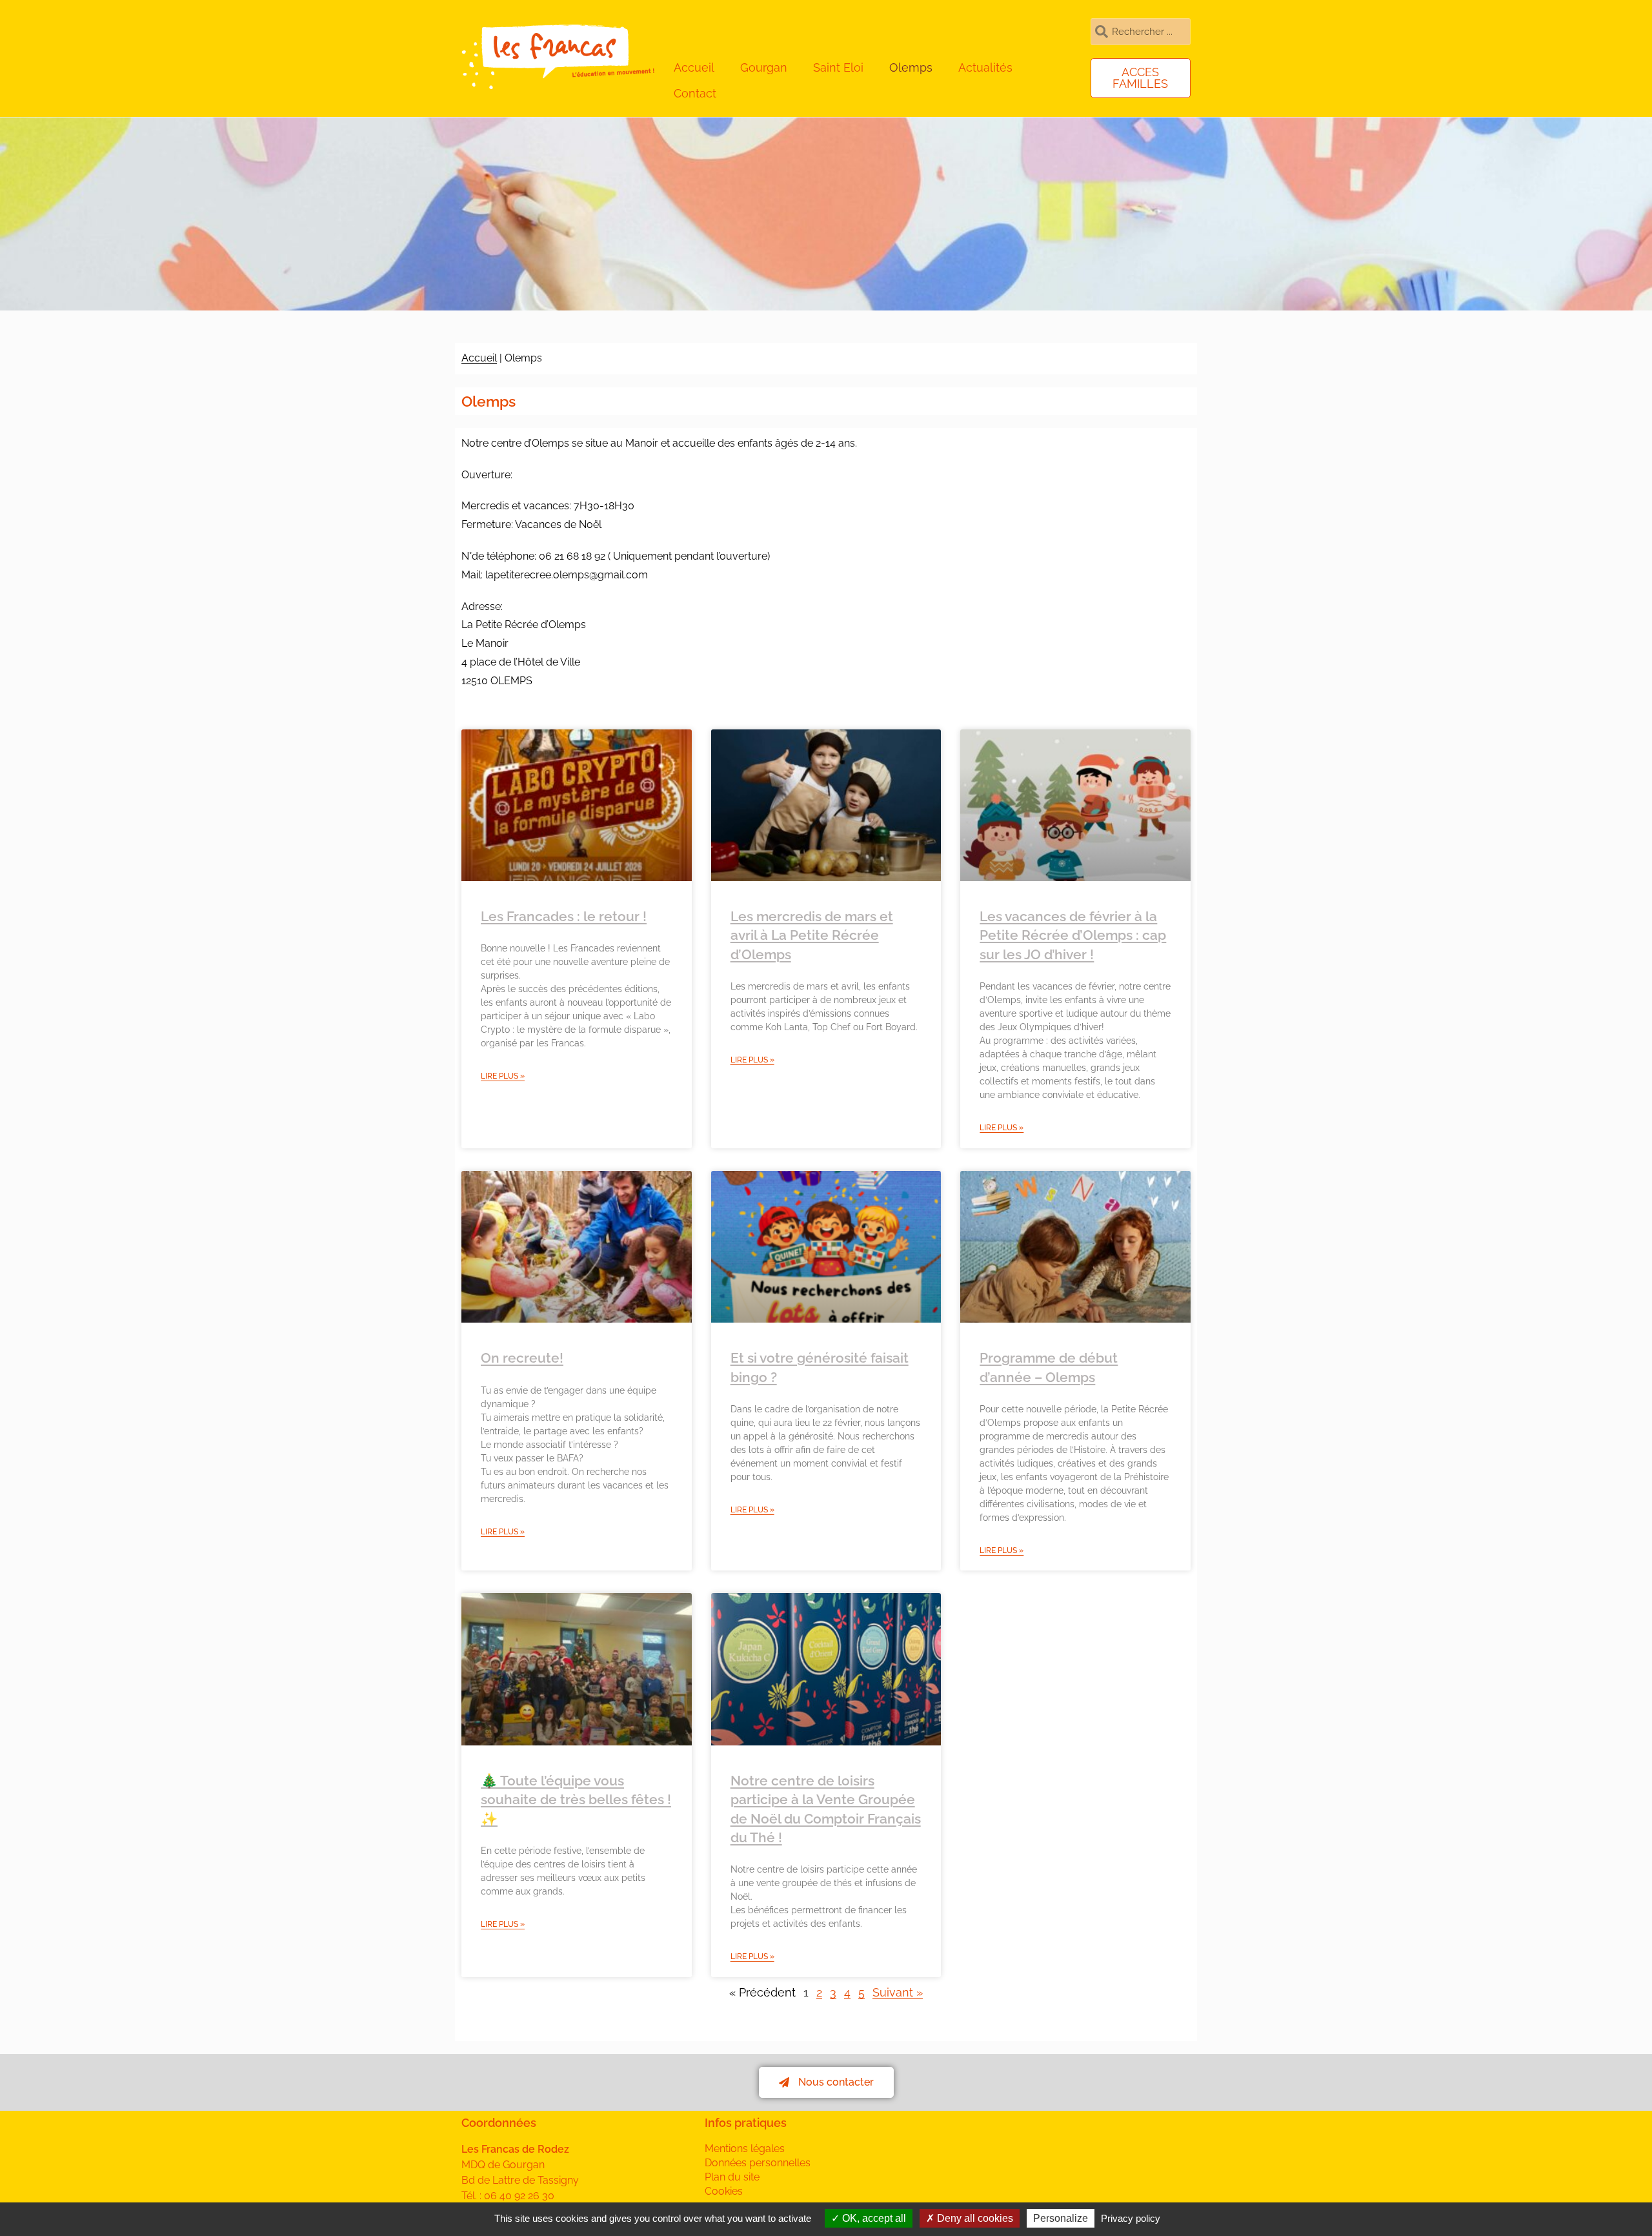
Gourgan (764, 67)
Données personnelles (758, 2163)
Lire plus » (503, 1076)
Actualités (985, 67)
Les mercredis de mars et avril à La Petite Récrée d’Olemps (812, 935)
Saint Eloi (838, 67)
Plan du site (732, 2177)
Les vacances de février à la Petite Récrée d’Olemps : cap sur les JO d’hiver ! (1073, 935)
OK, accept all (873, 2218)
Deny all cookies (974, 2218)
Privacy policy (1131, 2218)
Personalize (1061, 2218)
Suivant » (898, 1992)
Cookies (724, 2191)
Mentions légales (745, 2149)
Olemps (911, 67)
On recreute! (522, 1358)
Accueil (694, 67)
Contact (695, 93)
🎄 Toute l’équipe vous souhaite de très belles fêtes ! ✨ (576, 1800)
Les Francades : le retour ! (564, 916)
